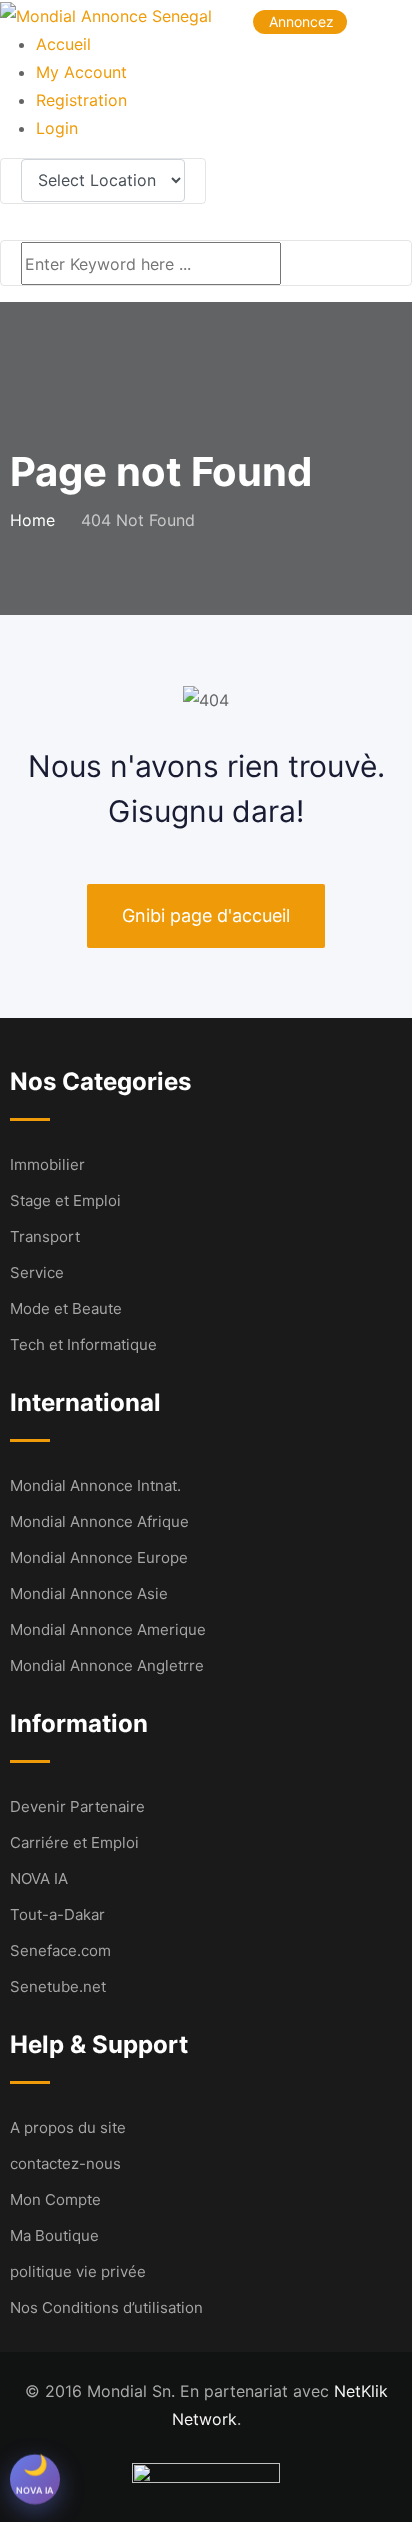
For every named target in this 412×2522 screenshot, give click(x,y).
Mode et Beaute (66, 1308)
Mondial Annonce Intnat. (95, 1485)
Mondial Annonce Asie (89, 1593)
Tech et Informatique (83, 1344)
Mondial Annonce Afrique (99, 1521)
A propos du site (68, 2127)
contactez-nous (65, 2163)
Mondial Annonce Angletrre (107, 1665)
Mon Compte (55, 2199)
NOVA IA (39, 1878)
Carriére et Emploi (74, 1842)
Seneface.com (60, 1950)
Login (57, 128)
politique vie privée (78, 2271)
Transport (45, 1236)
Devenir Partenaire (77, 1806)
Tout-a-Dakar (57, 1914)
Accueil (63, 44)
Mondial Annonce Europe (99, 1557)
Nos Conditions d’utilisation (106, 2307)
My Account (81, 72)
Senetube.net (58, 1986)
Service (37, 1272)
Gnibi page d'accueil (206, 915)
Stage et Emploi (65, 1200)
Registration (81, 100)
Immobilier (47, 1164)
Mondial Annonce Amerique (108, 1629)
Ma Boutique (54, 2235)
